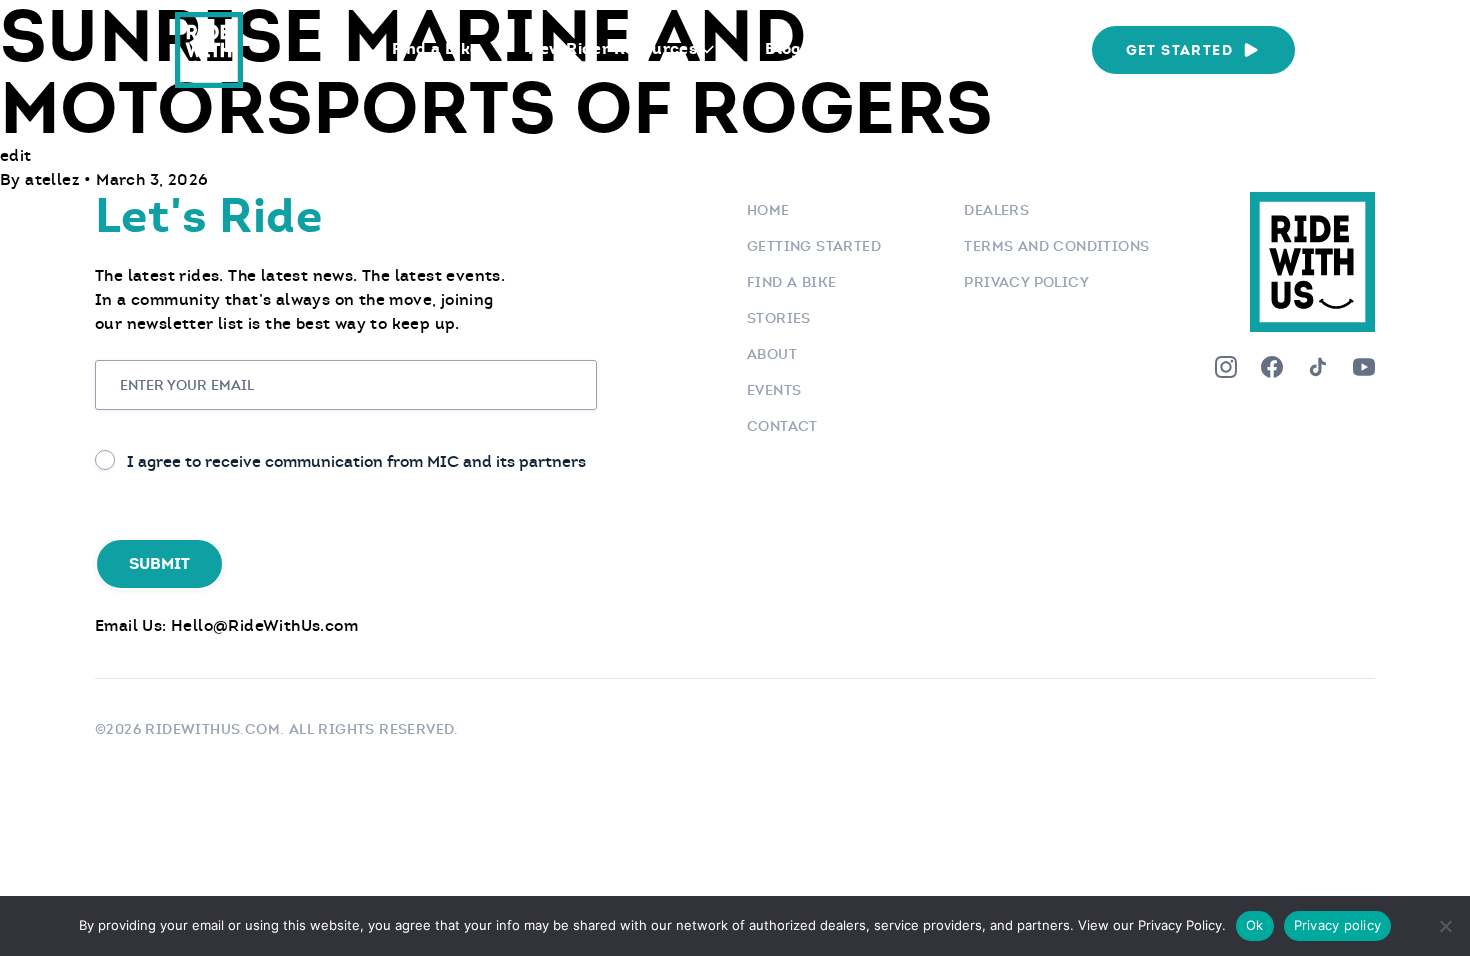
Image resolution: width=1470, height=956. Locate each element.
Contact (782, 426)
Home (768, 210)
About (772, 354)
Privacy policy (1338, 925)
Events (884, 48)
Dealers (996, 210)
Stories (779, 318)
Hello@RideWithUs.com (264, 625)
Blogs (787, 48)
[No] (1445, 926)
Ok (1255, 925)
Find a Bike (435, 48)
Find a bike (791, 282)
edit (16, 155)
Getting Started (814, 246)
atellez (54, 179)
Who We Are (1008, 48)
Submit (159, 563)
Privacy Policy (1026, 282)
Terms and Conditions (1056, 246)
